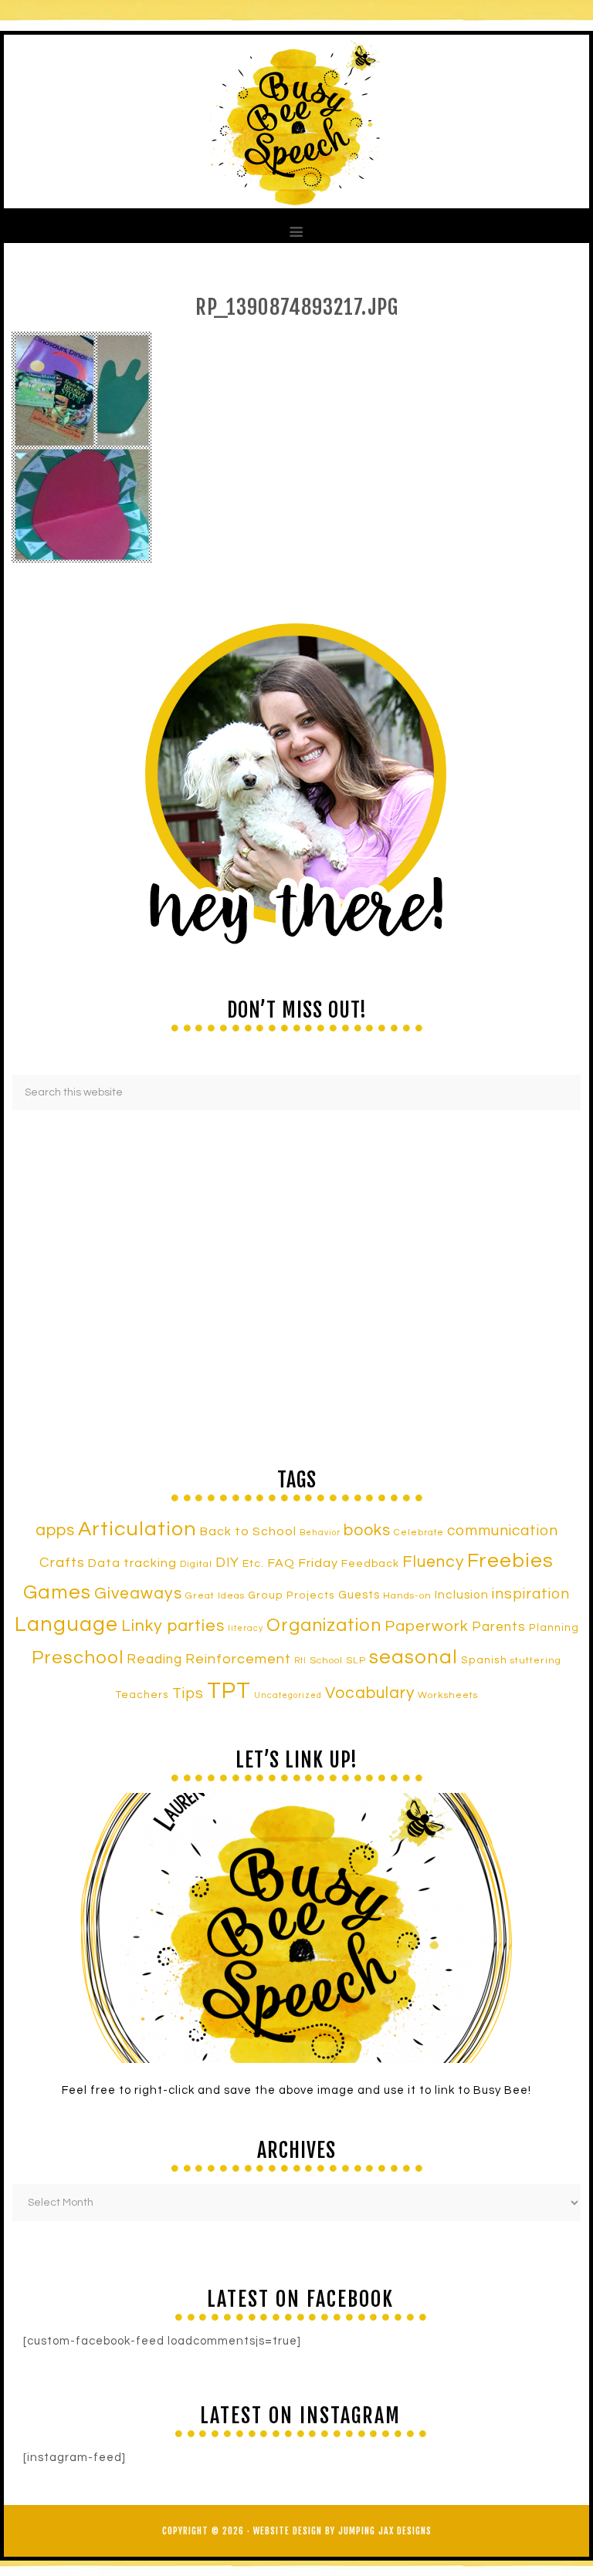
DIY (227, 1563)
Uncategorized (288, 1695)
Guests (359, 1595)
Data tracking (132, 1563)
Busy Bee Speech (296, 122)
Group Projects (291, 1595)
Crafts (62, 1563)
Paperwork (427, 1626)
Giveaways (138, 1594)
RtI (300, 1661)
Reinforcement (238, 1659)
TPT (229, 1691)
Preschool (78, 1658)
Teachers (142, 1695)
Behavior (320, 1533)
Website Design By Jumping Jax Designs (342, 2531)
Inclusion (462, 1595)
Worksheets (448, 1695)
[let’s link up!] (296, 1928)
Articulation (137, 1529)
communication (503, 1531)
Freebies (510, 1561)
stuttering (536, 1661)
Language (66, 1625)
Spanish (484, 1660)
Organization (324, 1626)
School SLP (338, 1661)
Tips (188, 1693)
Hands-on (407, 1596)
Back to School (248, 1531)
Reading (154, 1659)
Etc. (253, 1563)
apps (55, 1530)
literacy (246, 1628)
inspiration (531, 1594)
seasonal (413, 1657)
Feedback (370, 1563)
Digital (196, 1564)
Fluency (433, 1562)
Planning (554, 1628)
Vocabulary (370, 1693)
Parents (499, 1627)
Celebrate (419, 1532)
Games (57, 1592)
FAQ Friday (303, 1563)
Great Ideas (215, 1596)
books (367, 1530)
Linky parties (173, 1626)
